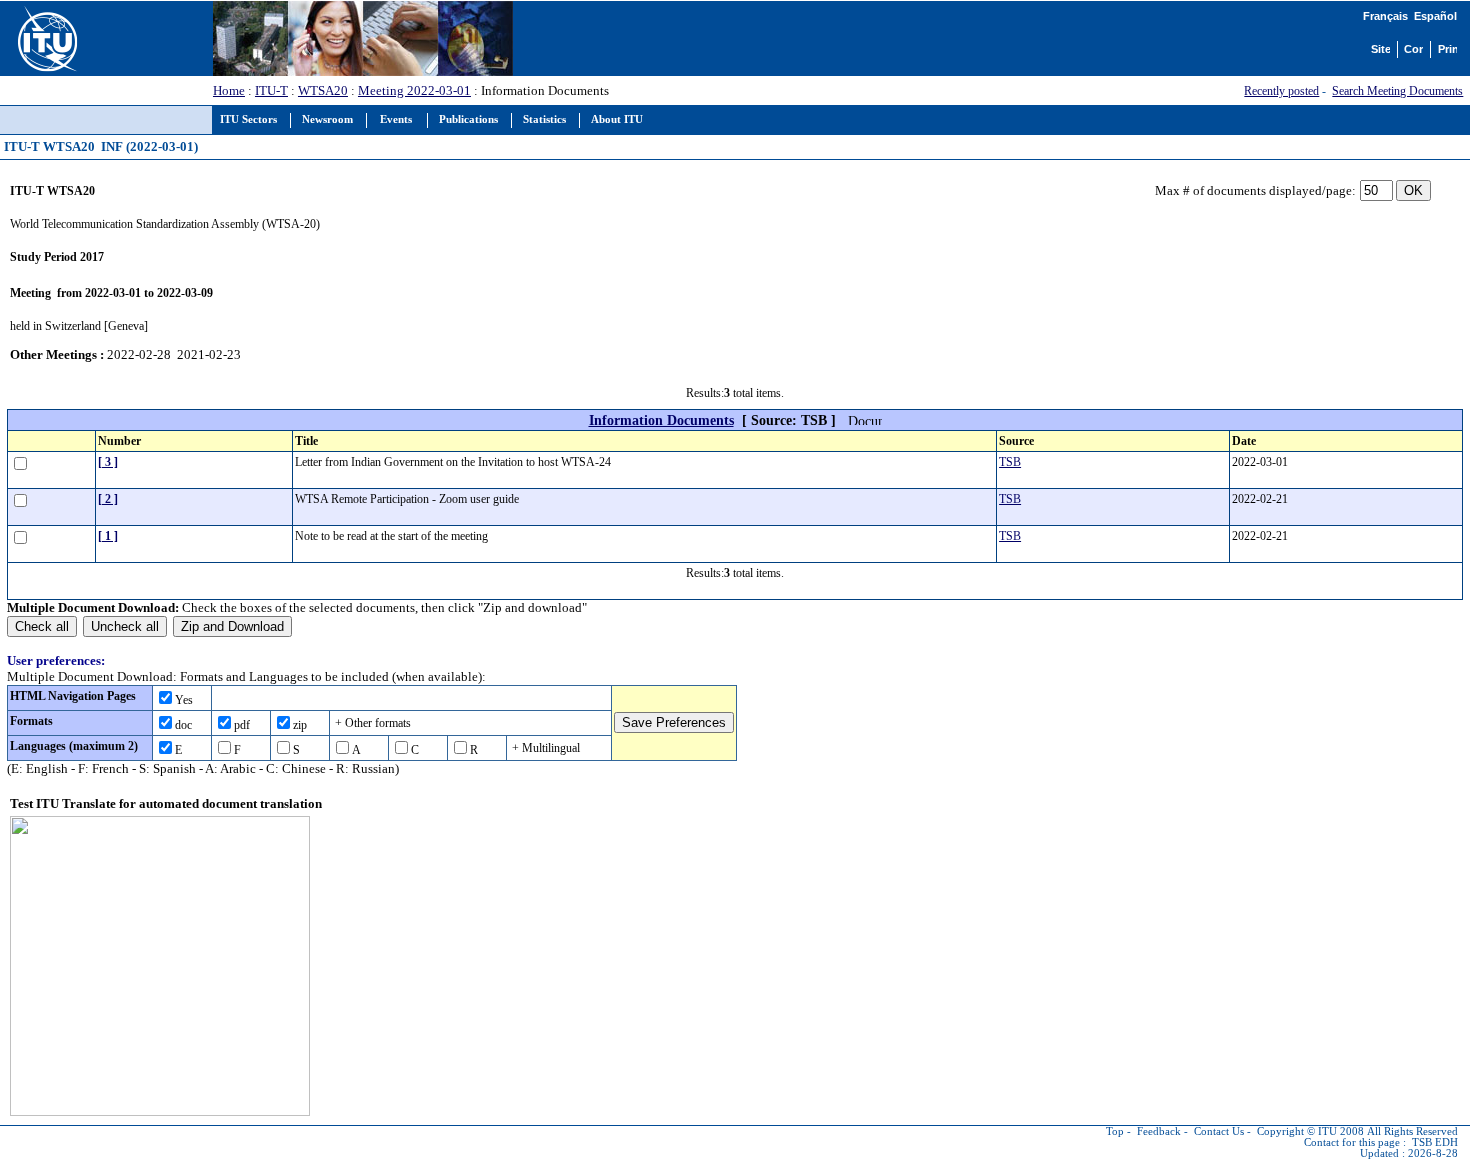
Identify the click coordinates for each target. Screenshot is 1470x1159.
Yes (184, 700)
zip (300, 725)
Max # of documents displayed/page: (1255, 190)
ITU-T (271, 90)
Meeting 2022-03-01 (414, 90)
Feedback (1159, 1131)
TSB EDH (1435, 1142)
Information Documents (661, 420)
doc (183, 725)
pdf (242, 725)
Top (1115, 1131)
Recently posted (1281, 91)
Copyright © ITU (1297, 1131)
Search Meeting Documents (1397, 91)
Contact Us (1219, 1131)
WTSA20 (323, 90)
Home (229, 90)
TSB (1010, 462)
